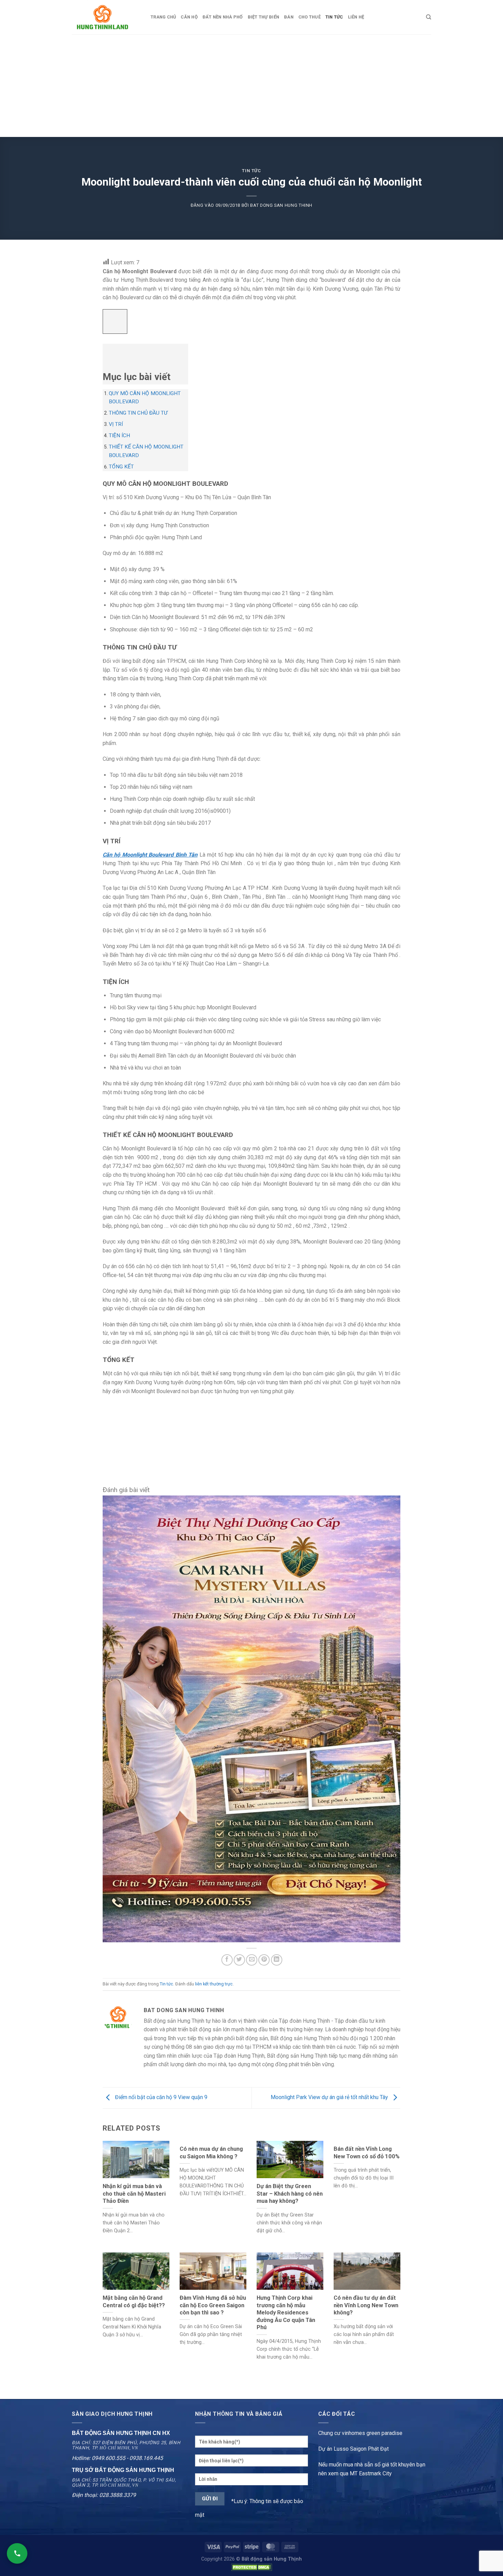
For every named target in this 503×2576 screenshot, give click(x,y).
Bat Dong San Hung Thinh (281, 205)
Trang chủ (163, 17)
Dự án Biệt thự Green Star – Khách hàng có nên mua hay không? (290, 2194)
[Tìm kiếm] (429, 17)
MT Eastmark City (371, 2473)
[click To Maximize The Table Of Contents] (115, 322)
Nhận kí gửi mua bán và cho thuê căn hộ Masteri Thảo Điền (134, 2194)
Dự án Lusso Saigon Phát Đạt (353, 2449)
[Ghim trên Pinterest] (264, 1960)
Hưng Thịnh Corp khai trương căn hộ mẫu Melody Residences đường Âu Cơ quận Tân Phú (286, 2313)
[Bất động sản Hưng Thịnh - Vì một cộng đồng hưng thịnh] (106, 17)
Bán (289, 17)
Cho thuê (309, 17)
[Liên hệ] (17, 2553)
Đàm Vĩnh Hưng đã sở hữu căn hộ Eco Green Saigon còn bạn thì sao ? (213, 2305)
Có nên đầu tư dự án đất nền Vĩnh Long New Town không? (366, 2305)
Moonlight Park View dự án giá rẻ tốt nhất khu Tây (330, 2097)
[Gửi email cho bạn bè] (252, 1960)
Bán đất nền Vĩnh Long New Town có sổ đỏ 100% (367, 2153)
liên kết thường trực (214, 1984)
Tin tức (251, 171)
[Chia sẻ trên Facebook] (227, 1960)
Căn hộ (189, 17)
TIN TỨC (334, 17)
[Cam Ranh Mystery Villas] (251, 1718)
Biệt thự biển (263, 17)
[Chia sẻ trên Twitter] (239, 1960)
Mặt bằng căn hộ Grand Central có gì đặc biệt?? (134, 2302)
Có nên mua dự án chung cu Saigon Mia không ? (211, 2153)
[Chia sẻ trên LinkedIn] (277, 1960)
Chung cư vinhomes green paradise (360, 2433)
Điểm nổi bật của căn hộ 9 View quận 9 (160, 2097)
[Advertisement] (251, 86)
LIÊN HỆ (356, 17)
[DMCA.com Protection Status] (251, 2567)
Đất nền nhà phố (223, 17)
